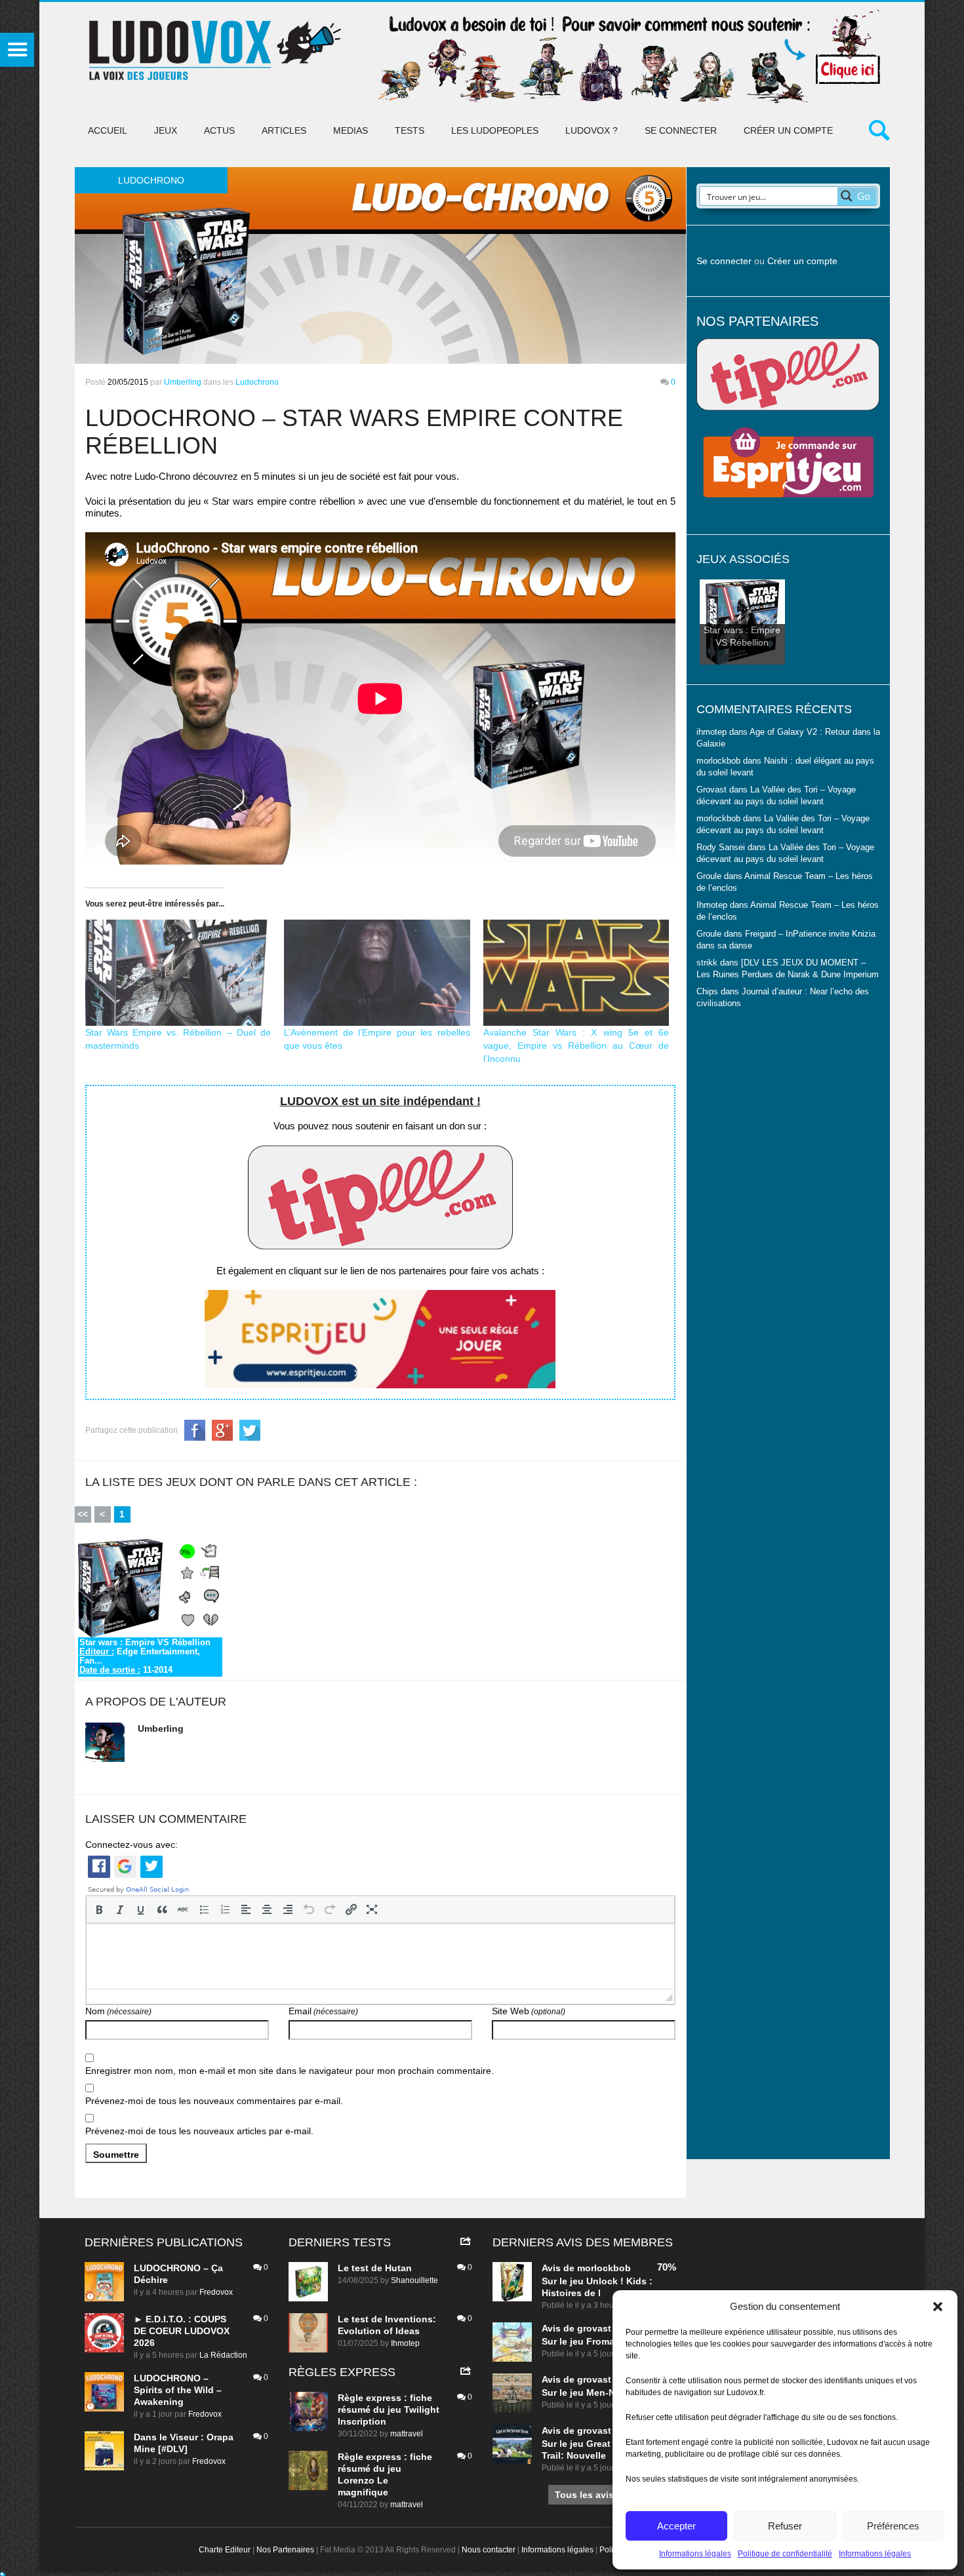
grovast (594, 2328)
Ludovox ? (592, 130)
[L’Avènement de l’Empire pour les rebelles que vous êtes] (377, 973)
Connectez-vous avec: (131, 1844)
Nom (118, 2011)
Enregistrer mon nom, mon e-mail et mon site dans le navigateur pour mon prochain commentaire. (290, 2071)
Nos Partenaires (285, 2550)
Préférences (893, 2526)
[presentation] (99, 1909)
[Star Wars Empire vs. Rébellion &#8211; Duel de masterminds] (178, 973)
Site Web (529, 2011)
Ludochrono (257, 382)
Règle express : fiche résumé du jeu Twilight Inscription (389, 2410)
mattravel (407, 2434)
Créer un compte (788, 130)
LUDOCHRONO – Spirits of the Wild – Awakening (178, 2390)
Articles (284, 130)
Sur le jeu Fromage (584, 2341)
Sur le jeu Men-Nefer (587, 2392)
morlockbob (604, 2268)
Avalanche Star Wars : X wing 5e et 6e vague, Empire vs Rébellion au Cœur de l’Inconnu (576, 1045)
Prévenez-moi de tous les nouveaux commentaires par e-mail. (214, 2101)
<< (83, 1514)
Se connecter (681, 130)
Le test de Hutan (375, 2268)
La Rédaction (223, 2355)
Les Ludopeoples (495, 130)
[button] (938, 2307)
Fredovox (216, 2292)
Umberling (183, 382)
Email (323, 2011)
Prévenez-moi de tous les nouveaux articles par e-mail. (199, 2131)
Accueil (108, 130)
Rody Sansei (721, 848)
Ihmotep (712, 905)
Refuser (785, 2526)
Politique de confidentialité (785, 2554)
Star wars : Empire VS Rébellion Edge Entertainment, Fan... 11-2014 (145, 1656)
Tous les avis (584, 2495)
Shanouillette (414, 2280)
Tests (410, 130)
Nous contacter (489, 2550)
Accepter (676, 2526)
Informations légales (695, 2554)
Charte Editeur (225, 2550)
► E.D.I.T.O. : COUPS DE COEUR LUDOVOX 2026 (182, 2331)
